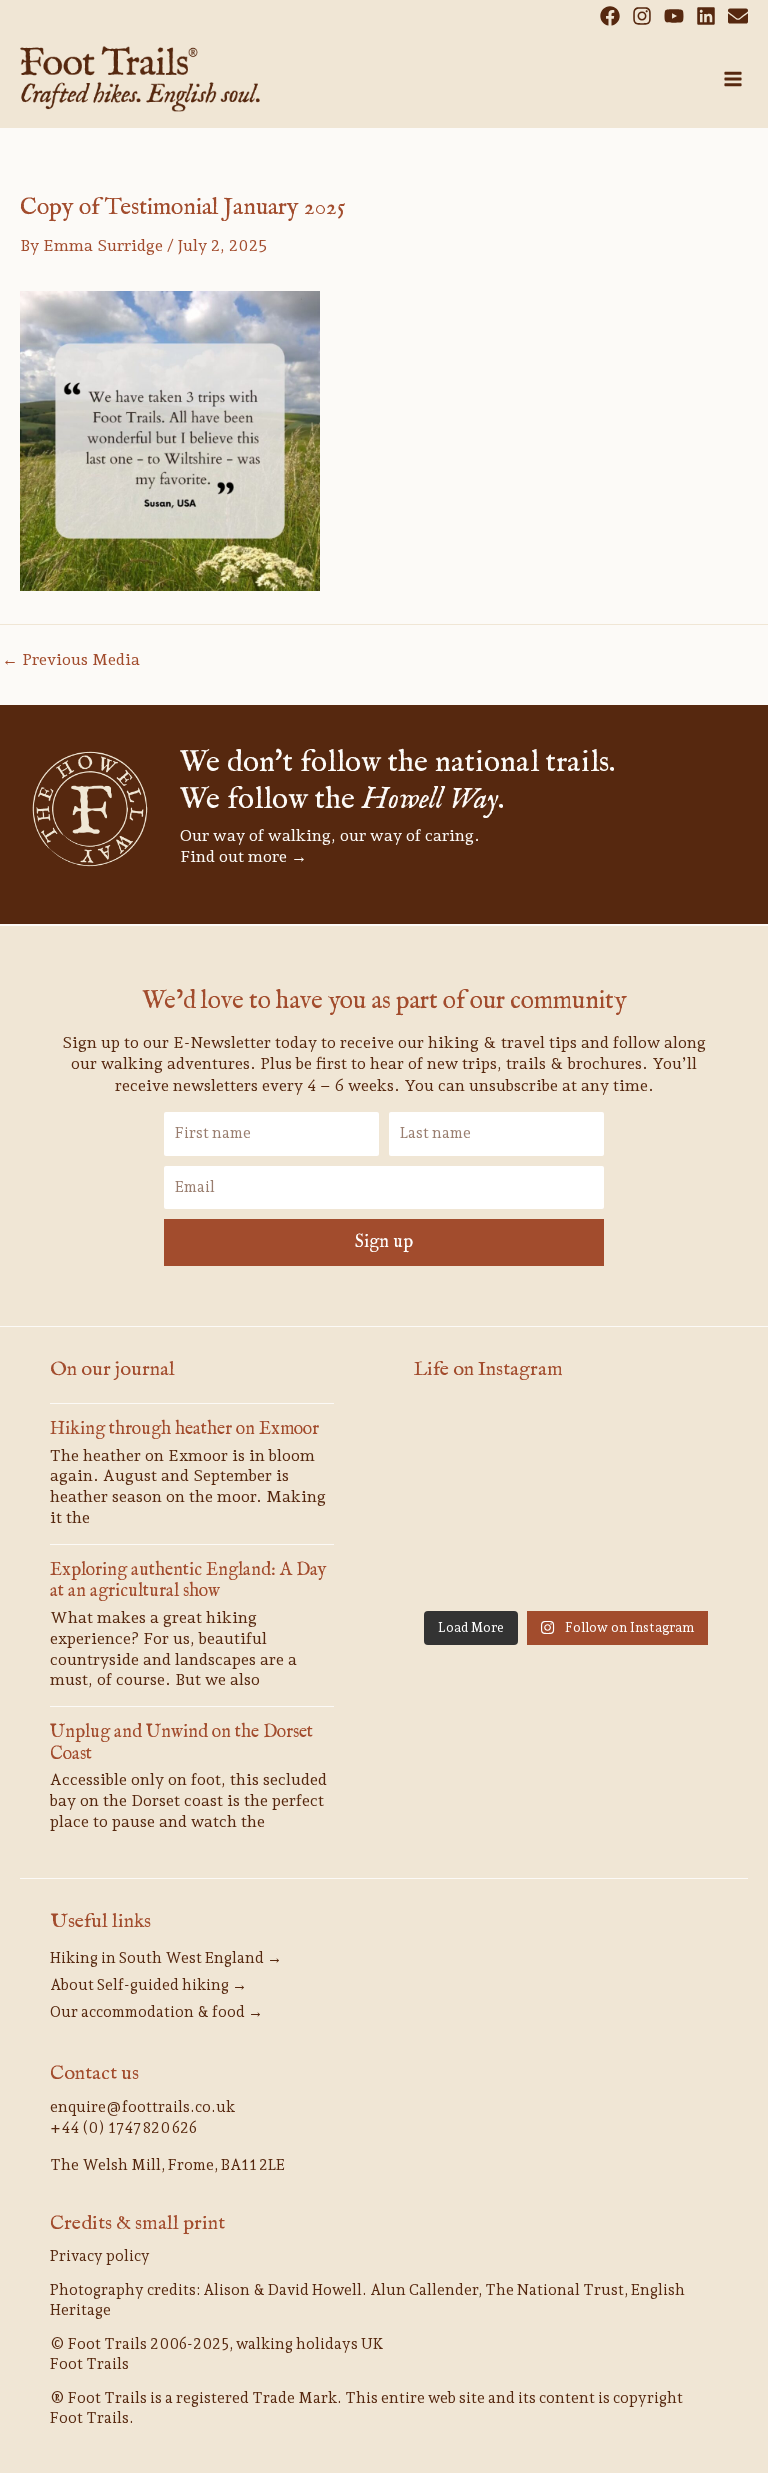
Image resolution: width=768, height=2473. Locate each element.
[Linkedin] (706, 16)
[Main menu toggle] (733, 79)
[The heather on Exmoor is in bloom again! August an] (566, 1441)
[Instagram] (642, 16)
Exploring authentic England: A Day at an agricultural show (188, 1581)
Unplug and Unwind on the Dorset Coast (181, 1743)
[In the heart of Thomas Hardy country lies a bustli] (461, 1567)
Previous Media (71, 660)
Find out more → (243, 856)
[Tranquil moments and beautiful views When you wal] (566, 1504)
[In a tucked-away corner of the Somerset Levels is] (670, 1567)
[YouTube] (674, 16)
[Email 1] (738, 16)
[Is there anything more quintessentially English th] (566, 1567)
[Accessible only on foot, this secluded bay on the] (670, 1504)
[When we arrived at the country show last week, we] (670, 1441)
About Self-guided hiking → (148, 1985)
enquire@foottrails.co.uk (142, 2107)
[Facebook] (610, 16)
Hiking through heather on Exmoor (184, 1429)
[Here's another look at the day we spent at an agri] (461, 1441)
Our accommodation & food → (156, 2012)
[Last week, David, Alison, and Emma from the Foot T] (461, 1504)
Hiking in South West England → (166, 1958)
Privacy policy (100, 2256)
